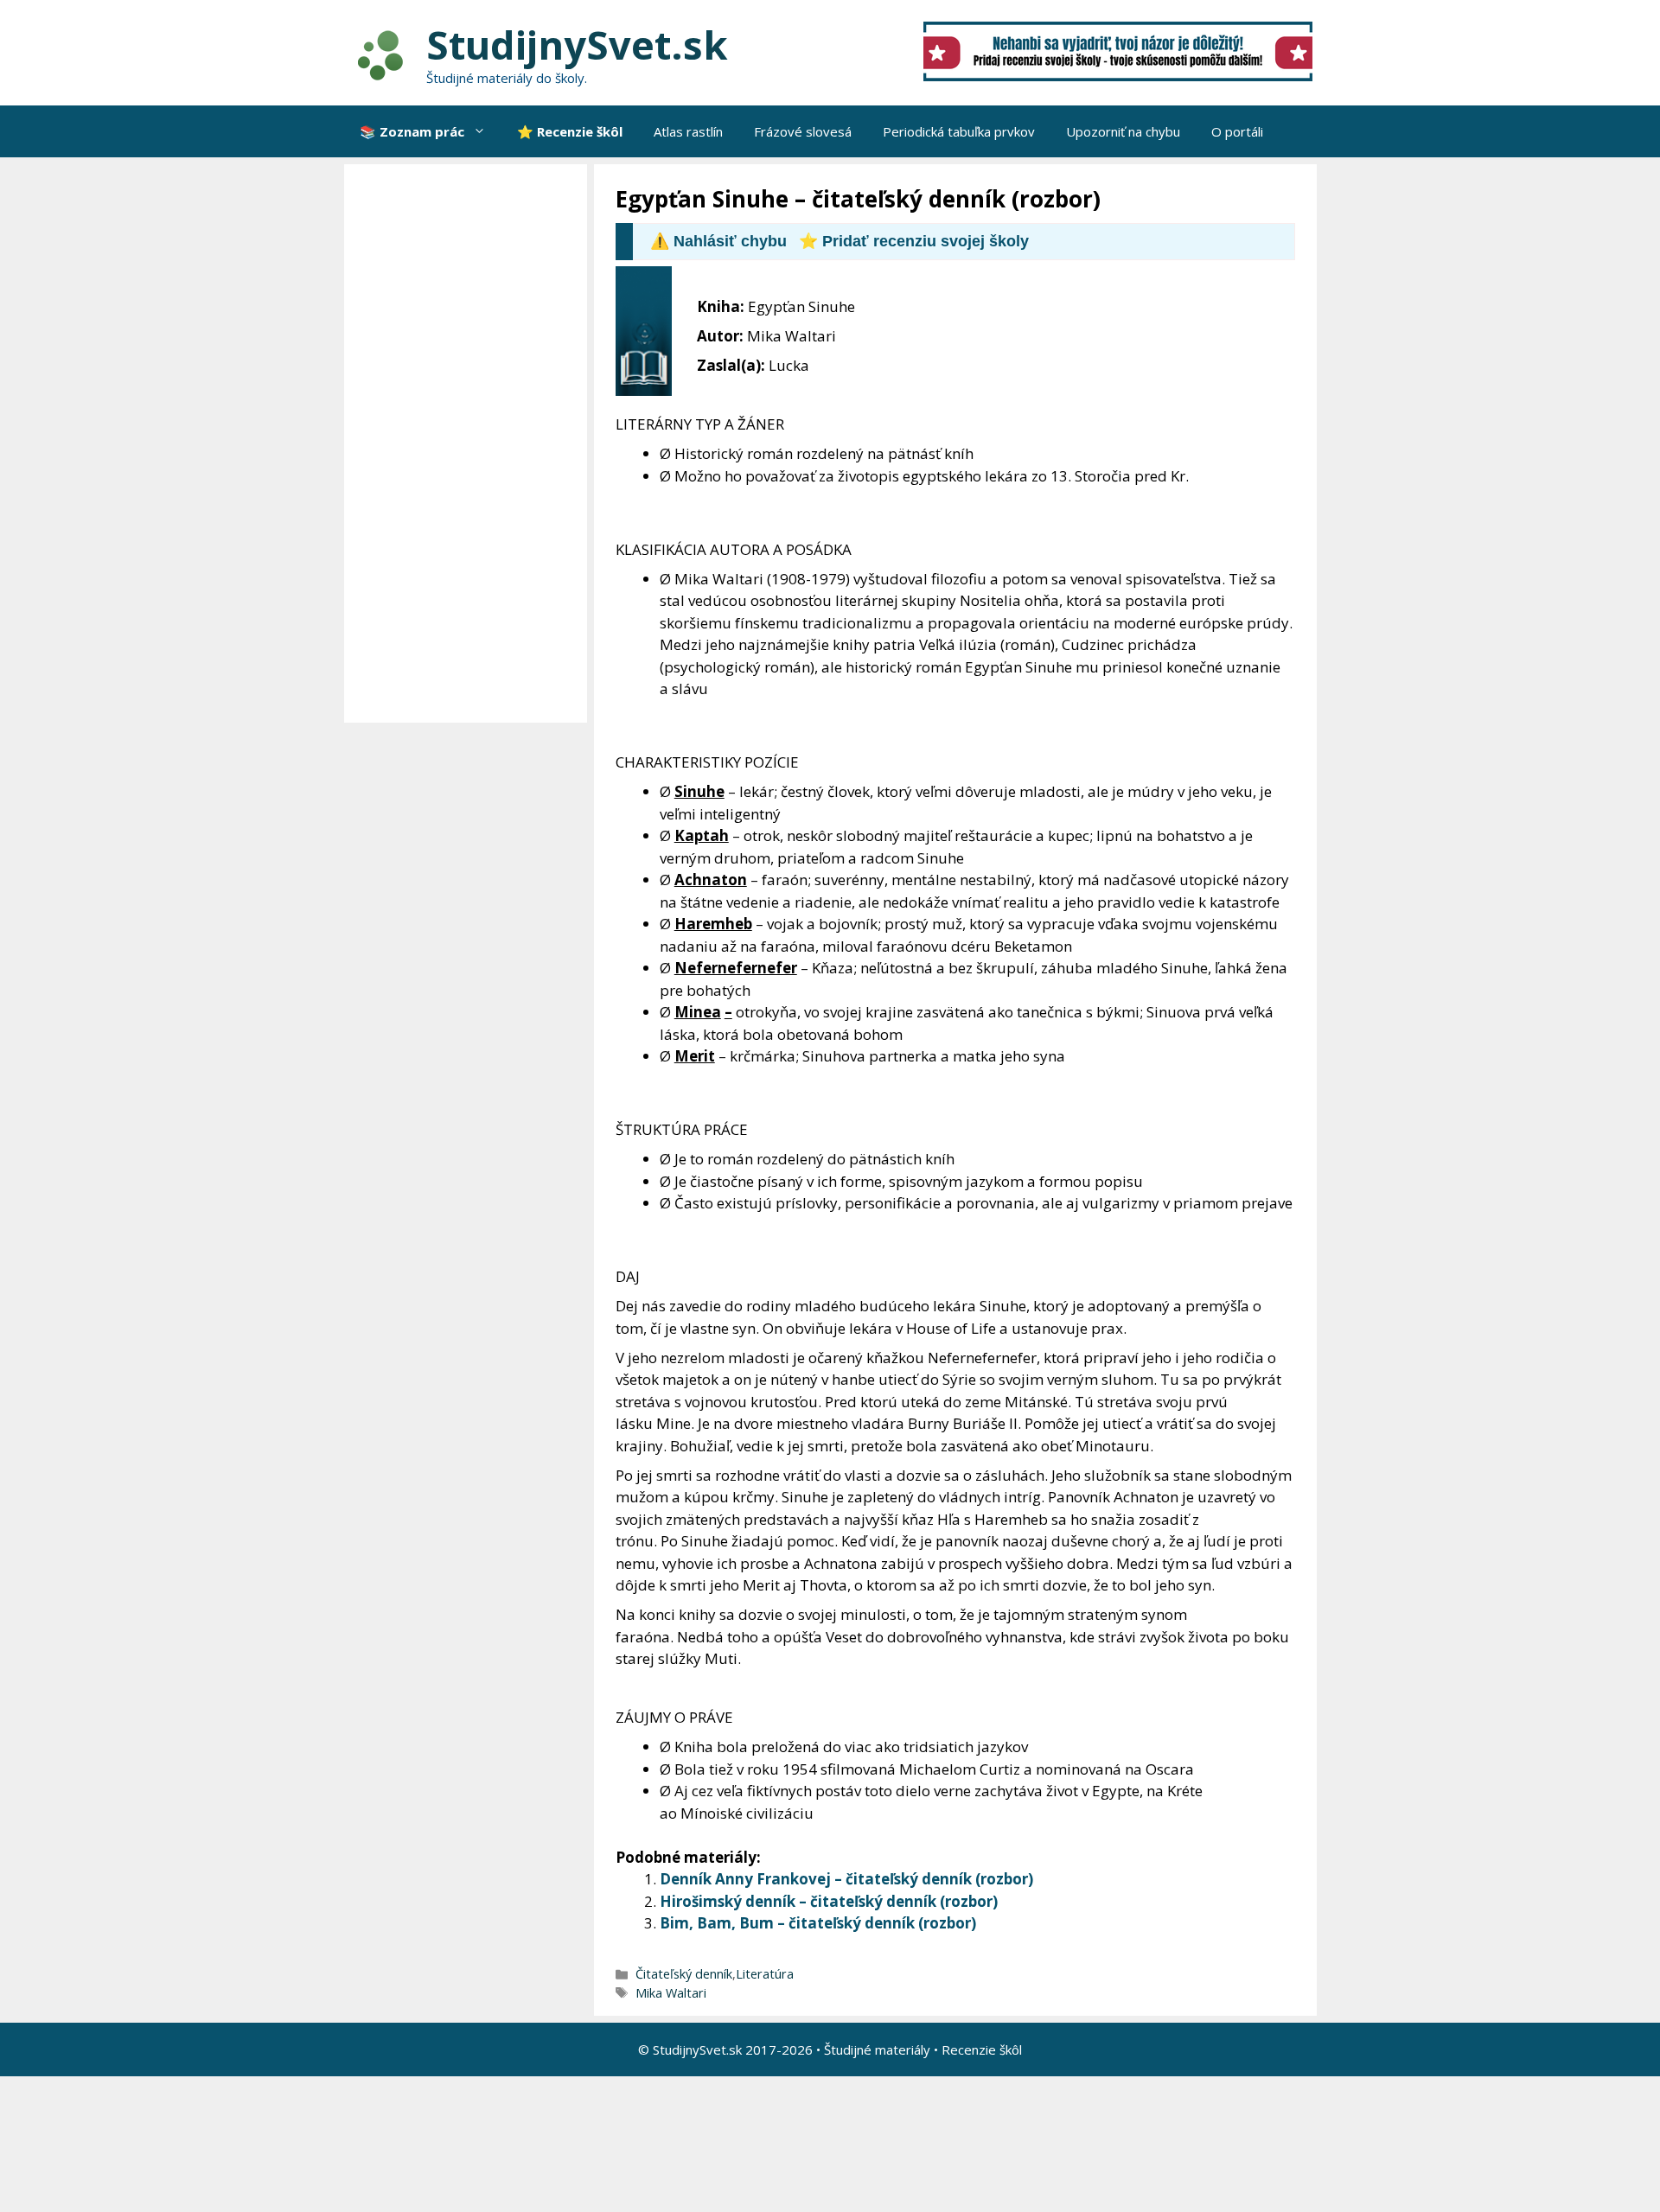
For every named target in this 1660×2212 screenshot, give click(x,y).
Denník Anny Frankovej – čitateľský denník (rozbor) (846, 1879)
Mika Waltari (671, 1993)
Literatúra (765, 1974)
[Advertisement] (470, 443)
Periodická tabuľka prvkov (959, 131)
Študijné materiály (877, 2049)
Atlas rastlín (688, 131)
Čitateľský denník (684, 1974)
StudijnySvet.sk (577, 45)
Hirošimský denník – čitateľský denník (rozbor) (829, 1901)
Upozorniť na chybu (1123, 131)
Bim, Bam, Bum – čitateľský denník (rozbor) (818, 1923)
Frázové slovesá (803, 131)
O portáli (1237, 131)
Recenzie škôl (982, 2049)
